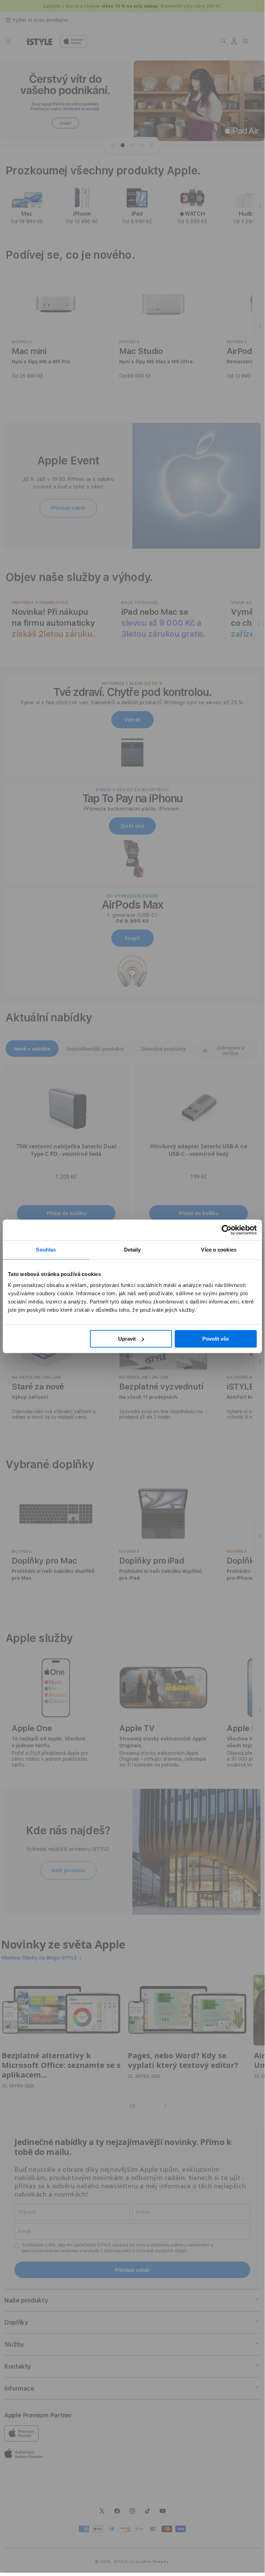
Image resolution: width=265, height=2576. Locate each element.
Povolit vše (216, 1339)
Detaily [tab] (132, 1250)
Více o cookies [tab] (218, 1250)
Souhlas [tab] (46, 1250)
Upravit (127, 1339)
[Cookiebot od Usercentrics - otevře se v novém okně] (227, 1230)
